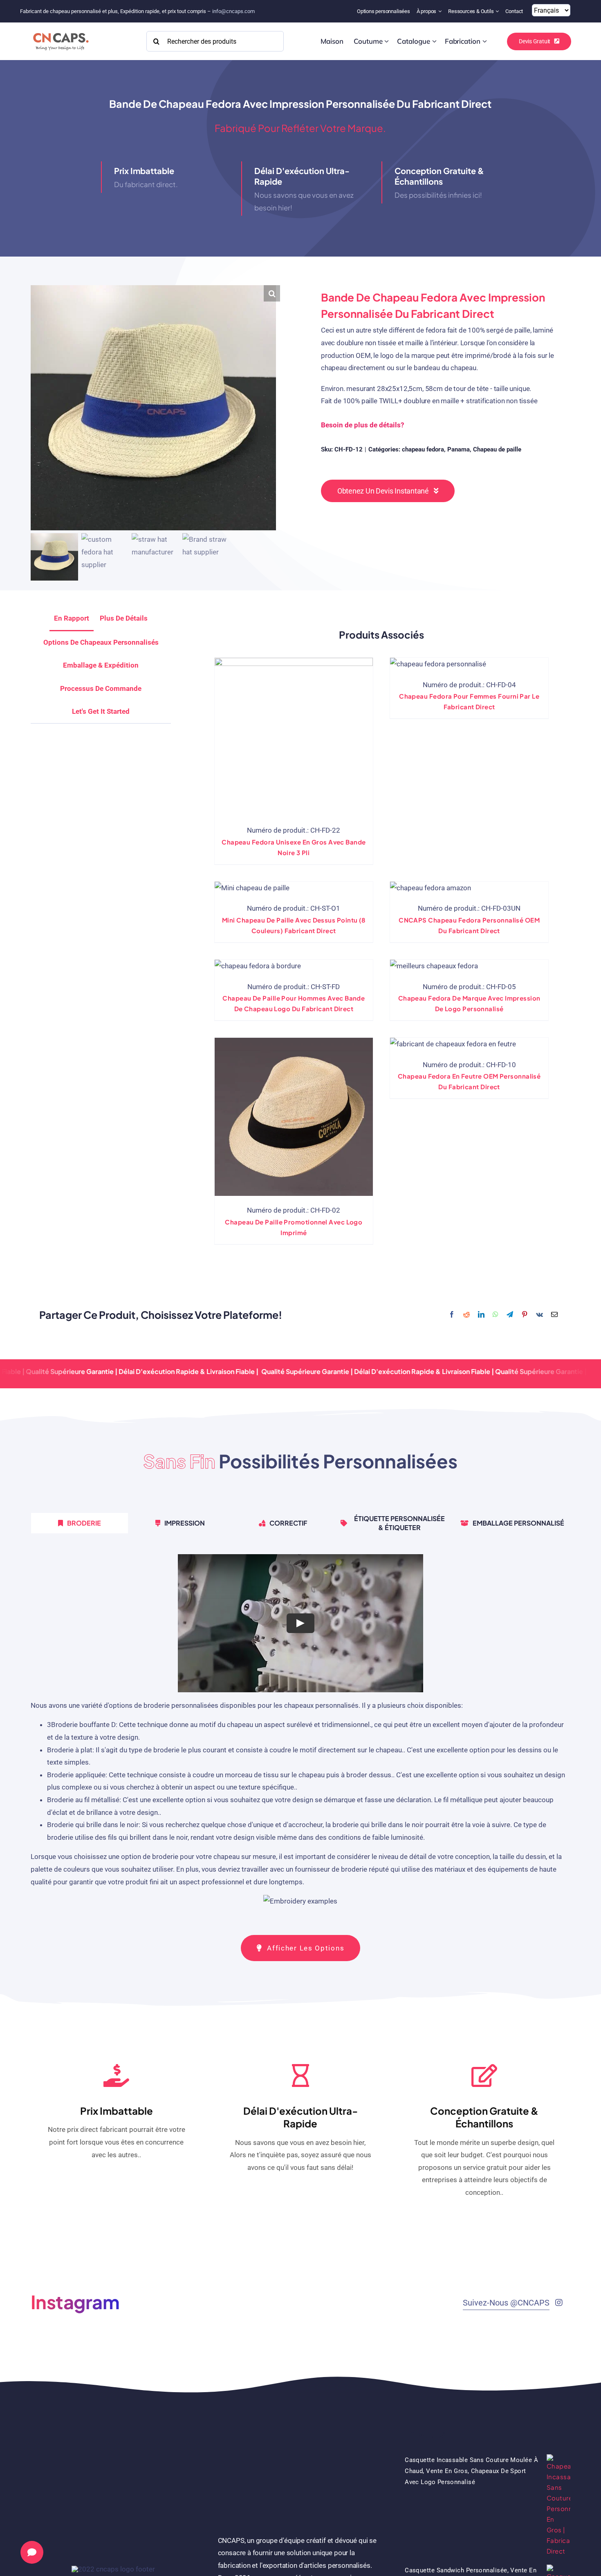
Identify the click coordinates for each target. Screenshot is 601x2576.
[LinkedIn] (481, 1315)
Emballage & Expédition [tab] (101, 665)
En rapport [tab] (72, 618)
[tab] (101, 712)
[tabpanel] (300, 1734)
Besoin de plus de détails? (362, 425)
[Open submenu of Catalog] (434, 41)
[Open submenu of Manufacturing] (485, 41)
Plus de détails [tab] (124, 618)
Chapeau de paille (497, 449)
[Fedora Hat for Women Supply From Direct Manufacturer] (438, 664)
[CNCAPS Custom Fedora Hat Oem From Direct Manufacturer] (431, 888)
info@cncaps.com (233, 11)
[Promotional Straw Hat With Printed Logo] (294, 1117)
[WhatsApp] (496, 1315)
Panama (459, 449)
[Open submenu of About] (441, 11)
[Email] (554, 1315)
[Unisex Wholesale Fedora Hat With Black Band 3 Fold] (294, 737)
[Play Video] (300, 1623)
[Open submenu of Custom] (387, 41)
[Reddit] (466, 1315)
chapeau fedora (423, 449)
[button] (272, 293)
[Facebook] (452, 1315)
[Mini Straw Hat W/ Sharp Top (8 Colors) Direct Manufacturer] (252, 888)
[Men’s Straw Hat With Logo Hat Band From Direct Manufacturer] (258, 966)
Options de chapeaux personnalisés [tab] (101, 642)
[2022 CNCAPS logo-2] (60, 31)
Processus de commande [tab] (101, 688)
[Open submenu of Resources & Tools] (498, 11)
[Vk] (539, 1315)
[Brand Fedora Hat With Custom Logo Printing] (434, 966)
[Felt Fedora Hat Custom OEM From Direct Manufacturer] (453, 1044)
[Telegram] (510, 1315)
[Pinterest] (525, 1315)
